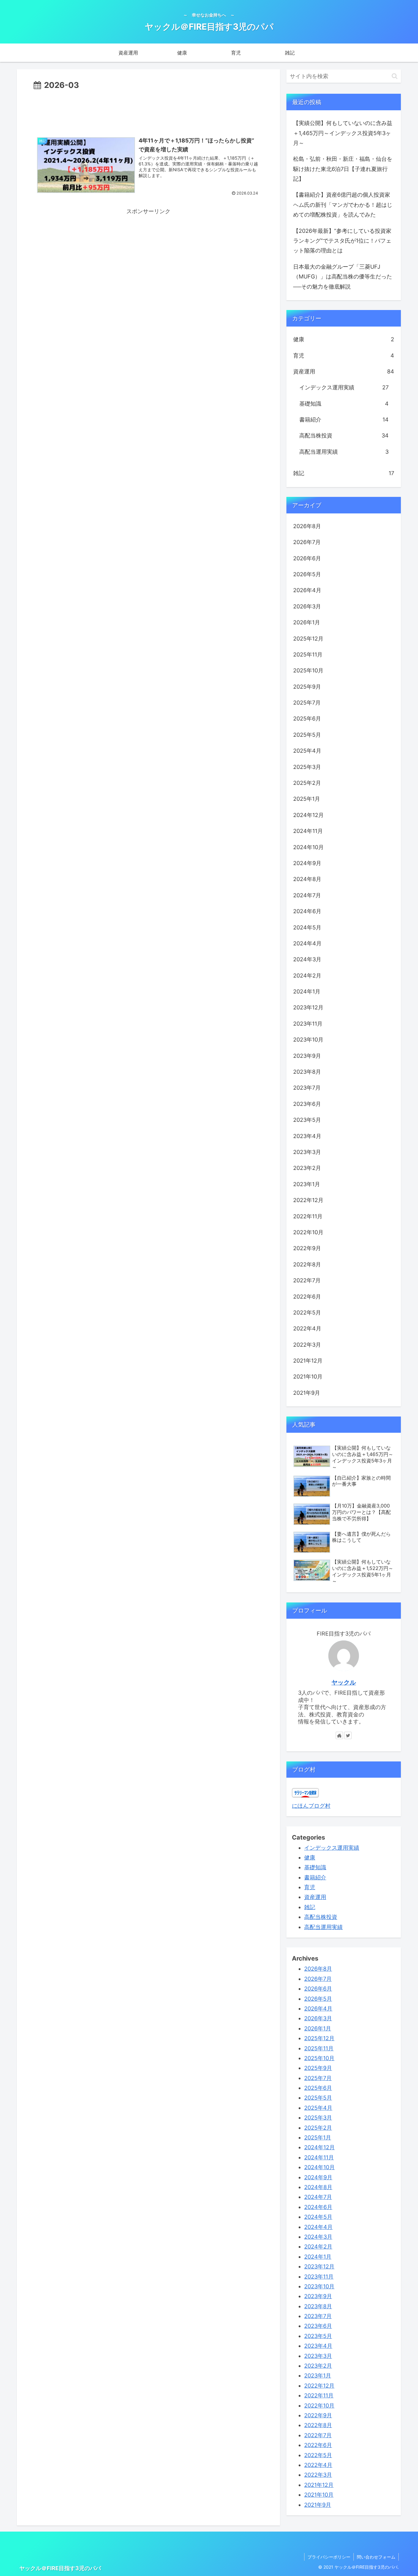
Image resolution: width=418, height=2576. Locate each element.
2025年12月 (308, 639)
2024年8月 (307, 879)
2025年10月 (308, 670)
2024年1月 (307, 991)
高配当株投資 (344, 435)
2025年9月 (307, 687)
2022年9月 (307, 1248)
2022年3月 (307, 1345)
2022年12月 (308, 1200)
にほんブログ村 (311, 1806)
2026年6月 (307, 558)
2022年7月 (307, 1280)
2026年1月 (307, 622)
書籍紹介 (344, 420)
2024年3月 (307, 959)
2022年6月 (307, 1297)
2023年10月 (308, 1040)
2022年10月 (308, 1232)
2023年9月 (307, 1056)
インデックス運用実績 (344, 387)
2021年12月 (308, 1361)
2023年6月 (307, 1104)
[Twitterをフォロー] (348, 1735)
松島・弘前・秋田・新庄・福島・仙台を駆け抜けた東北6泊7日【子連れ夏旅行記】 (343, 169)
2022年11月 (308, 1216)
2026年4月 (307, 590)
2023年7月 (307, 1088)
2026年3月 (307, 606)
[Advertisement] (148, 109)
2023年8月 (307, 1072)
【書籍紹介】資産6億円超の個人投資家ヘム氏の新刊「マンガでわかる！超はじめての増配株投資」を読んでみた (343, 205)
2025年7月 (307, 703)
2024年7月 (307, 895)
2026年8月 (307, 526)
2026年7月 (307, 542)
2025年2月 (307, 783)
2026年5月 (307, 574)
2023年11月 (308, 1024)
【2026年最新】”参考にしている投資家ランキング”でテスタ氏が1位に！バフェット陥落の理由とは (342, 241)
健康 (344, 339)
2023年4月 (307, 1136)
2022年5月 (307, 1313)
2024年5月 (307, 927)
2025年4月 (307, 751)
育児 (344, 356)
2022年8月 (307, 1264)
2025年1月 (307, 799)
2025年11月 (308, 654)
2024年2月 (307, 976)
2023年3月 (307, 1152)
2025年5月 (307, 735)
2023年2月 (307, 1168)
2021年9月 (307, 1393)
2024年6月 (307, 911)
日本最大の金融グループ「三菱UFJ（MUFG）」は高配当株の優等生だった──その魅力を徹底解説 (343, 277)
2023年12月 (308, 1007)
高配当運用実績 (344, 452)
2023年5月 (307, 1120)
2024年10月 (308, 847)
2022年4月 (307, 1328)
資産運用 (344, 371)
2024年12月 (308, 815)
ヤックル (344, 1682)
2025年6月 (307, 719)
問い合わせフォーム (376, 2557)
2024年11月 (308, 831)
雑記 (344, 473)
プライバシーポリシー (329, 2557)
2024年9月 (307, 863)
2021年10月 (308, 1377)
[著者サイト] (339, 1735)
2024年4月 (307, 943)
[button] (395, 76)
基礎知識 (344, 404)
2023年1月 (307, 1184)
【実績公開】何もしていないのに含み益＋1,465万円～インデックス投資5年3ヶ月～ (343, 133)
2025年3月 (307, 767)
